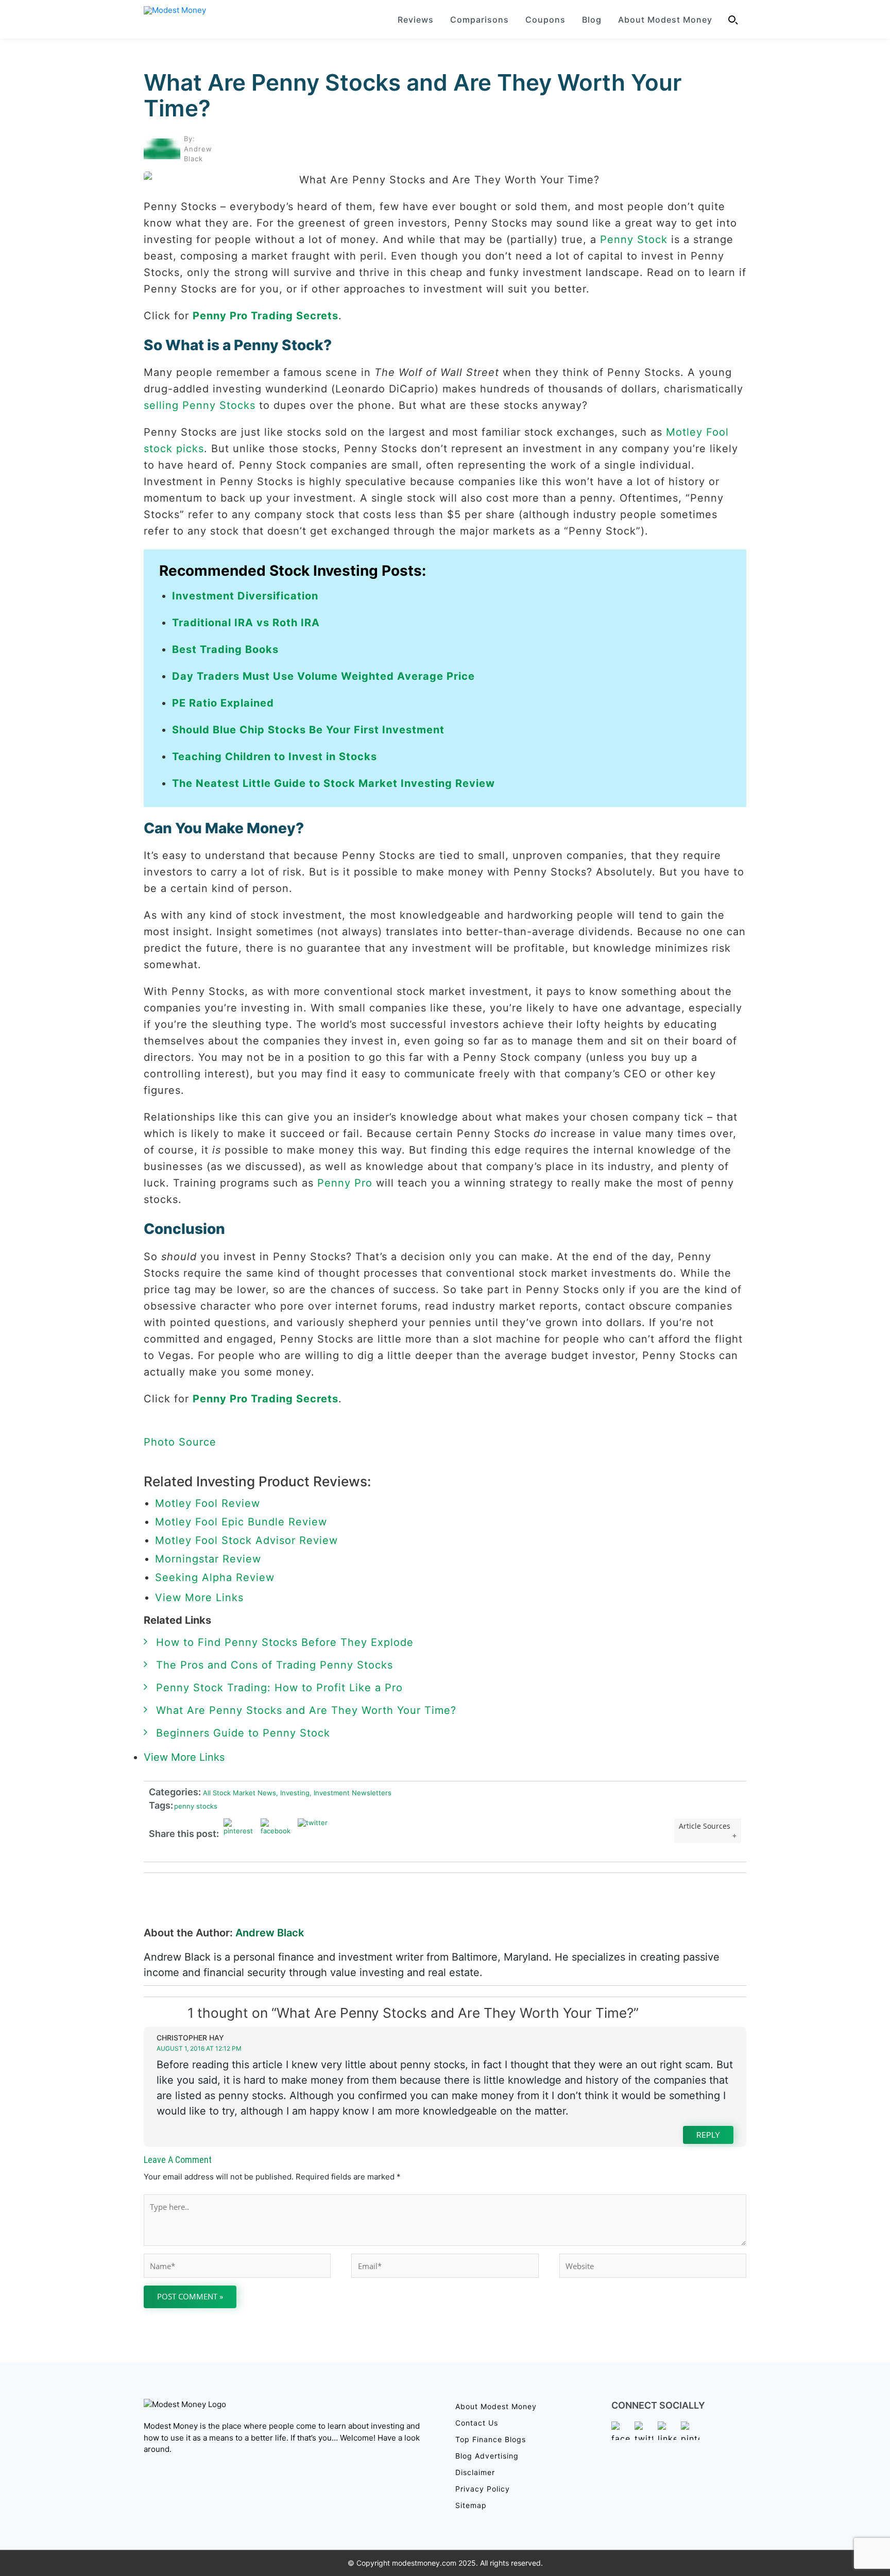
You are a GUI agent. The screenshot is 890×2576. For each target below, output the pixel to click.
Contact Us (477, 2423)
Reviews (416, 20)
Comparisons (480, 20)
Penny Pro (345, 1183)
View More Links (201, 1598)
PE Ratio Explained (223, 703)
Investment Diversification (245, 596)
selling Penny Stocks (200, 405)
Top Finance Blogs (491, 2439)
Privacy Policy (483, 2489)
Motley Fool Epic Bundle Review (241, 1522)
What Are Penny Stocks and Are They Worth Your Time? (413, 95)
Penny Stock (634, 239)
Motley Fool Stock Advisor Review (246, 1540)
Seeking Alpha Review (215, 1577)
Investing (293, 1793)
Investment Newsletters (350, 1793)
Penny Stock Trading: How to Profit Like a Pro (279, 1688)
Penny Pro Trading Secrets (266, 316)
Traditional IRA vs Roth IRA (246, 623)
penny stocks (196, 1806)
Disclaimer (475, 2472)
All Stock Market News (238, 1793)
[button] (733, 20)
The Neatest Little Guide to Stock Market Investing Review (333, 783)
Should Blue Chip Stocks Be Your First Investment (308, 730)
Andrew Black (270, 1933)
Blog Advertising (487, 2456)
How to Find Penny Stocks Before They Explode (285, 1642)
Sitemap (471, 2505)
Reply (708, 2135)
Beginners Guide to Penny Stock (243, 1733)
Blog (592, 20)
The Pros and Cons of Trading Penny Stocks (275, 1665)
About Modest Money (665, 20)
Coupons (545, 20)
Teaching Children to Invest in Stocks (275, 757)
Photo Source (180, 1442)
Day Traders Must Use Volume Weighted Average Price (323, 676)
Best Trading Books (225, 649)
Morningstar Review (208, 1559)
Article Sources (705, 1826)
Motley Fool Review (208, 1503)
